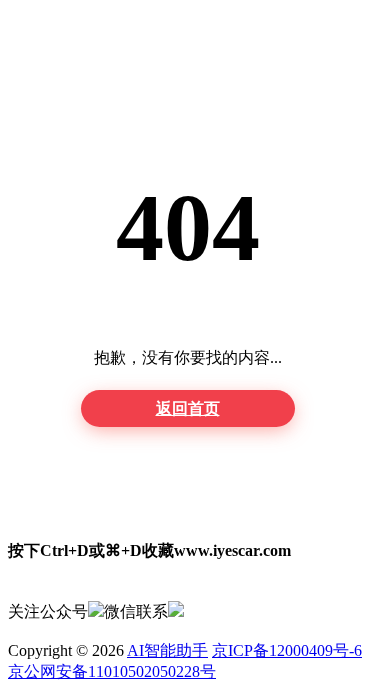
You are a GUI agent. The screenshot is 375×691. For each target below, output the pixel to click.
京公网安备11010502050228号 (112, 671)
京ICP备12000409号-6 (287, 650)
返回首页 (188, 408)
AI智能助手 (167, 650)
